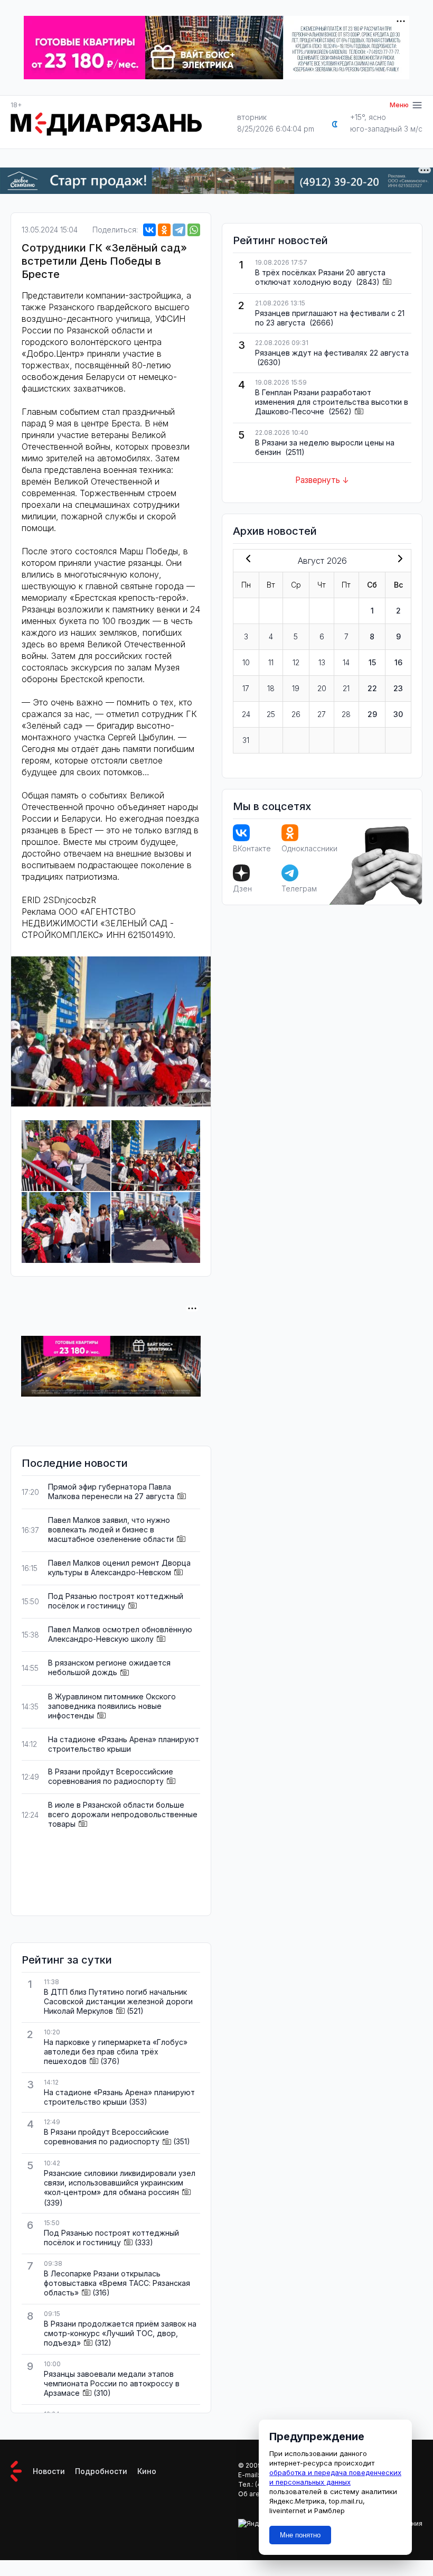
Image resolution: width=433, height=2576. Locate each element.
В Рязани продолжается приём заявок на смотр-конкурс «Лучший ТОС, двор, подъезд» (120, 2333)
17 (246, 688)
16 (398, 662)
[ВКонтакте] (149, 230)
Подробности (101, 2471)
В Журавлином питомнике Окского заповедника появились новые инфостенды (112, 1706)
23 (398, 688)
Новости (49, 2471)
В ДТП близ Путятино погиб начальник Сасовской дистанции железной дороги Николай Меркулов (118, 2001)
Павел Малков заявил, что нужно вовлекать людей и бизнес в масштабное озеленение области (111, 1529)
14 (346, 662)
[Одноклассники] (164, 230)
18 (271, 688)
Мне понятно (300, 2535)
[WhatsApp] (194, 230)
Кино (147, 2471)
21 (346, 688)
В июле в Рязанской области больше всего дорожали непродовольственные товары (123, 1814)
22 (372, 688)
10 (246, 662)
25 (271, 714)
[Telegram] (179, 230)
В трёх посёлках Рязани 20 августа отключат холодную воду (320, 277)
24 (246, 714)
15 (372, 662)
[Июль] (246, 560)
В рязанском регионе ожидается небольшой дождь (109, 1667)
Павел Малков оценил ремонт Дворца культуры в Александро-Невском (119, 1568)
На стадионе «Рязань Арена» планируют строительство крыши (124, 1744)
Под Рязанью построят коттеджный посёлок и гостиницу (116, 1601)
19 (296, 688)
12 (296, 662)
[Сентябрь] (398, 560)
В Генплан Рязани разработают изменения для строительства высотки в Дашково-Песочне (332, 402)
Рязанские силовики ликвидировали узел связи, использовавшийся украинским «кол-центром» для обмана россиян (120, 2183)
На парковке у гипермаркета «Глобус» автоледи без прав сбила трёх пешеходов (116, 2052)
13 (322, 662)
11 (271, 662)
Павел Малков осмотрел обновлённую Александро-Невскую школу (120, 1634)
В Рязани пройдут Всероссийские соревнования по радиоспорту (111, 1776)
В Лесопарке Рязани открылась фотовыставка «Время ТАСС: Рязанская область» (117, 2283)
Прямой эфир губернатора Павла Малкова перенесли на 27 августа (111, 1491)
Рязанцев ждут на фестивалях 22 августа (332, 353)
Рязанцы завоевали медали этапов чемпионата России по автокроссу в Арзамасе (112, 2383)
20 (322, 688)
